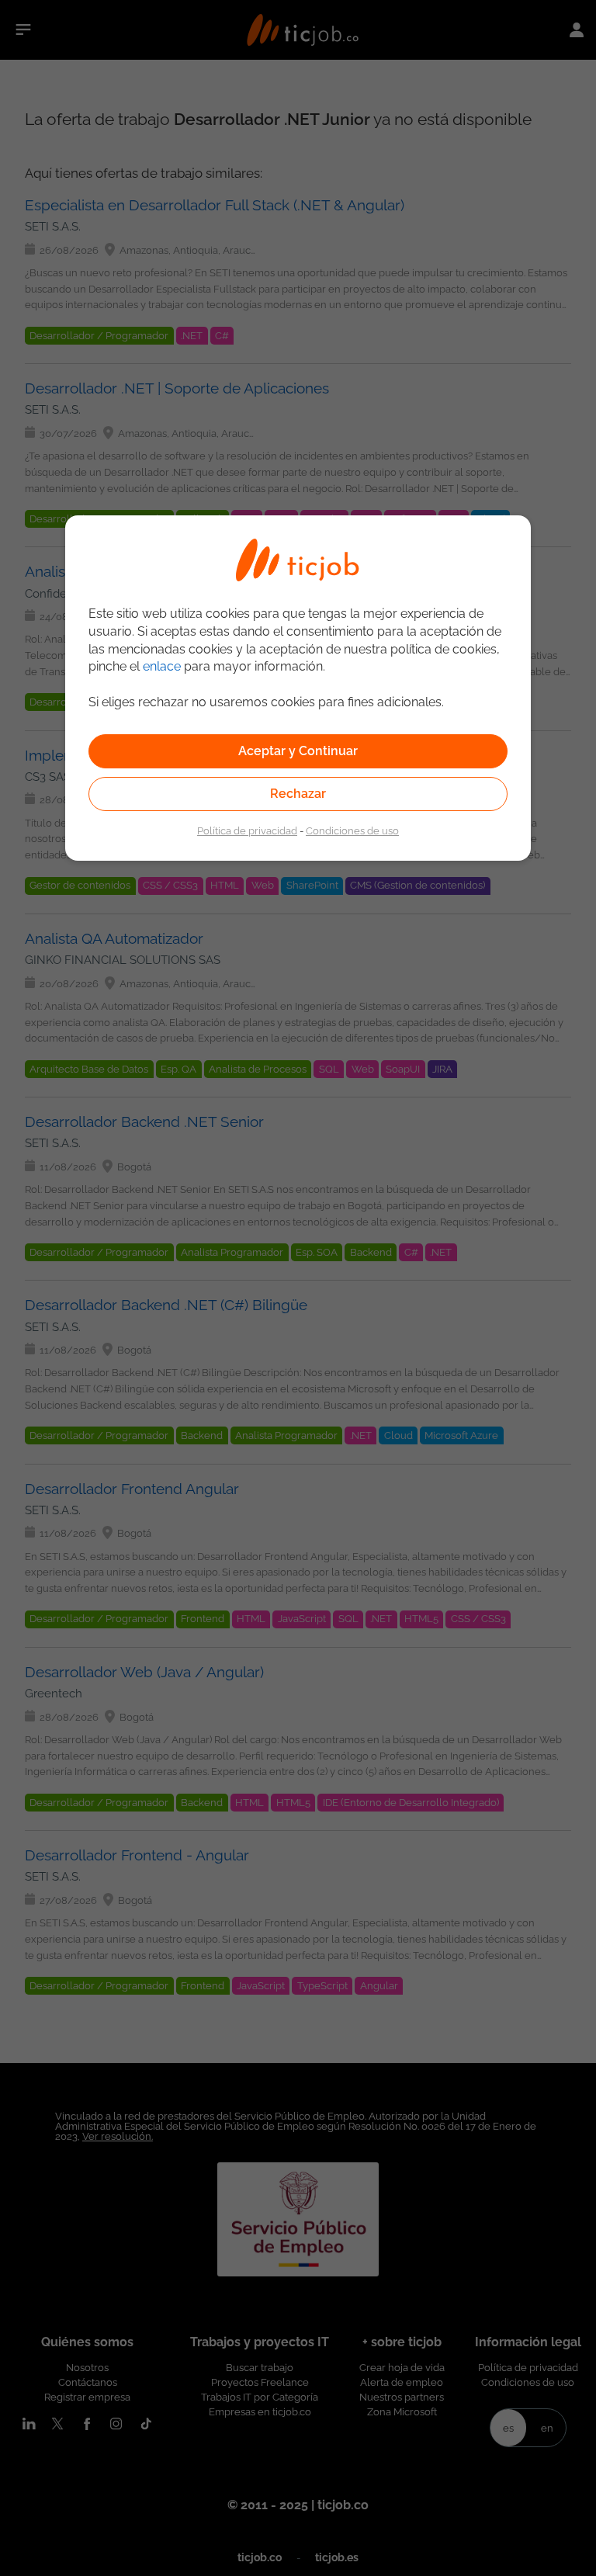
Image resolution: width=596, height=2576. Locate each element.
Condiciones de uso (352, 830)
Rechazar (298, 794)
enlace (162, 666)
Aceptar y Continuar (298, 751)
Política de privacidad (247, 830)
